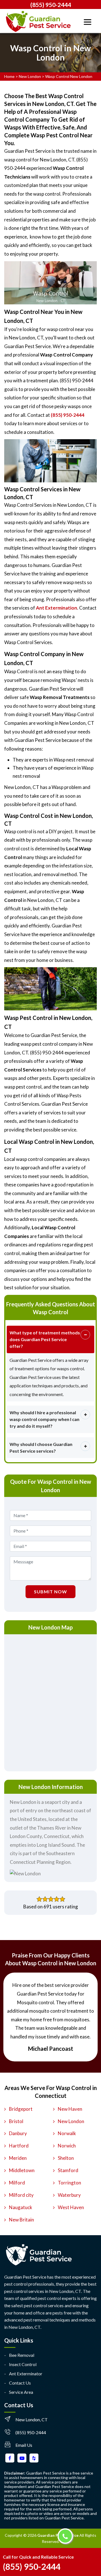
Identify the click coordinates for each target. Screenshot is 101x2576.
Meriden (18, 2158)
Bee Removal (22, 2355)
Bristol (16, 2121)
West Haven (71, 2207)
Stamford (68, 2170)
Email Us (24, 2445)
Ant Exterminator (26, 2374)
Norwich (67, 2146)
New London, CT (32, 2419)
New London (30, 76)
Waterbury (69, 2195)
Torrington (69, 2183)
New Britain (21, 2220)
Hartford (19, 2146)
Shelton (66, 2158)
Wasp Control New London (69, 76)
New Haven (70, 2109)
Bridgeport (21, 2109)
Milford (17, 2183)
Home (9, 76)
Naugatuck (21, 2207)
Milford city (21, 2195)
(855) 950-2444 (51, 5)
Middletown (22, 2170)
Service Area (21, 2392)
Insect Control (23, 2364)
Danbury (18, 2133)
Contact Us (20, 2383)
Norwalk (67, 2133)
